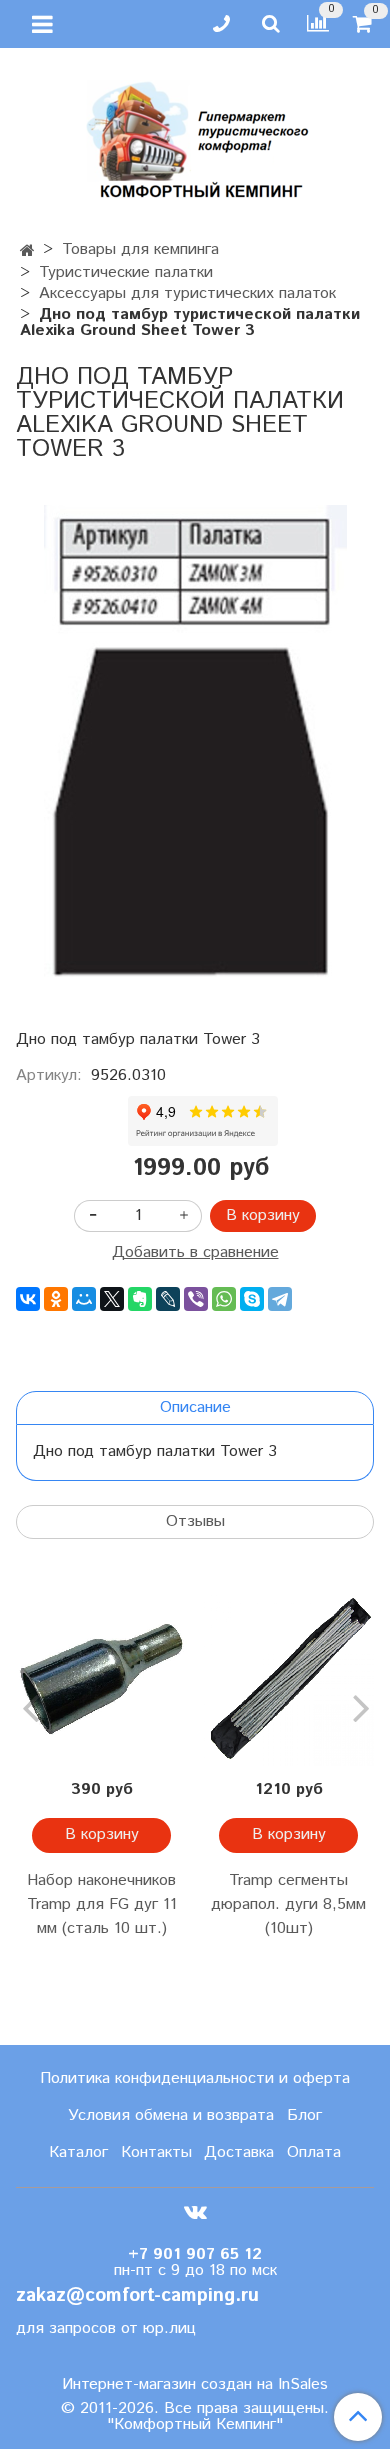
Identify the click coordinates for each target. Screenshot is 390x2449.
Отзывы (195, 1521)
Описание (195, 1407)
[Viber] (196, 1299)
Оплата (314, 2152)
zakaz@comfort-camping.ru (137, 2295)
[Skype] (252, 1299)
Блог (304, 2115)
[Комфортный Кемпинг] (195, 135)
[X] (112, 1299)
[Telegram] (280, 1299)
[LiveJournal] (168, 1299)
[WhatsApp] (224, 1299)
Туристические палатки (126, 272)
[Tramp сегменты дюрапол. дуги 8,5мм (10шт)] (288, 1680)
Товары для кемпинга (140, 249)
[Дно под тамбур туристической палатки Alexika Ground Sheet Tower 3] (195, 745)
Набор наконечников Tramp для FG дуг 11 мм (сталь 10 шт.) (102, 1904)
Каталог (78, 2152)
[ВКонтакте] (28, 1299)
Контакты (156, 2152)
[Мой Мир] (84, 1299)
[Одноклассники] (56, 1299)
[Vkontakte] (195, 2212)
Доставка (239, 2152)
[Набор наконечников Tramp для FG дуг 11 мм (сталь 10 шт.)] (101, 1680)
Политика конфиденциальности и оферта (195, 2078)
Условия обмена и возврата (171, 2115)
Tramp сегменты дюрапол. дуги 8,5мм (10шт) (288, 1904)
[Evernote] (140, 1299)
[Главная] (27, 251)
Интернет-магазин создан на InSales (195, 2385)
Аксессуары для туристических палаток (187, 293)
